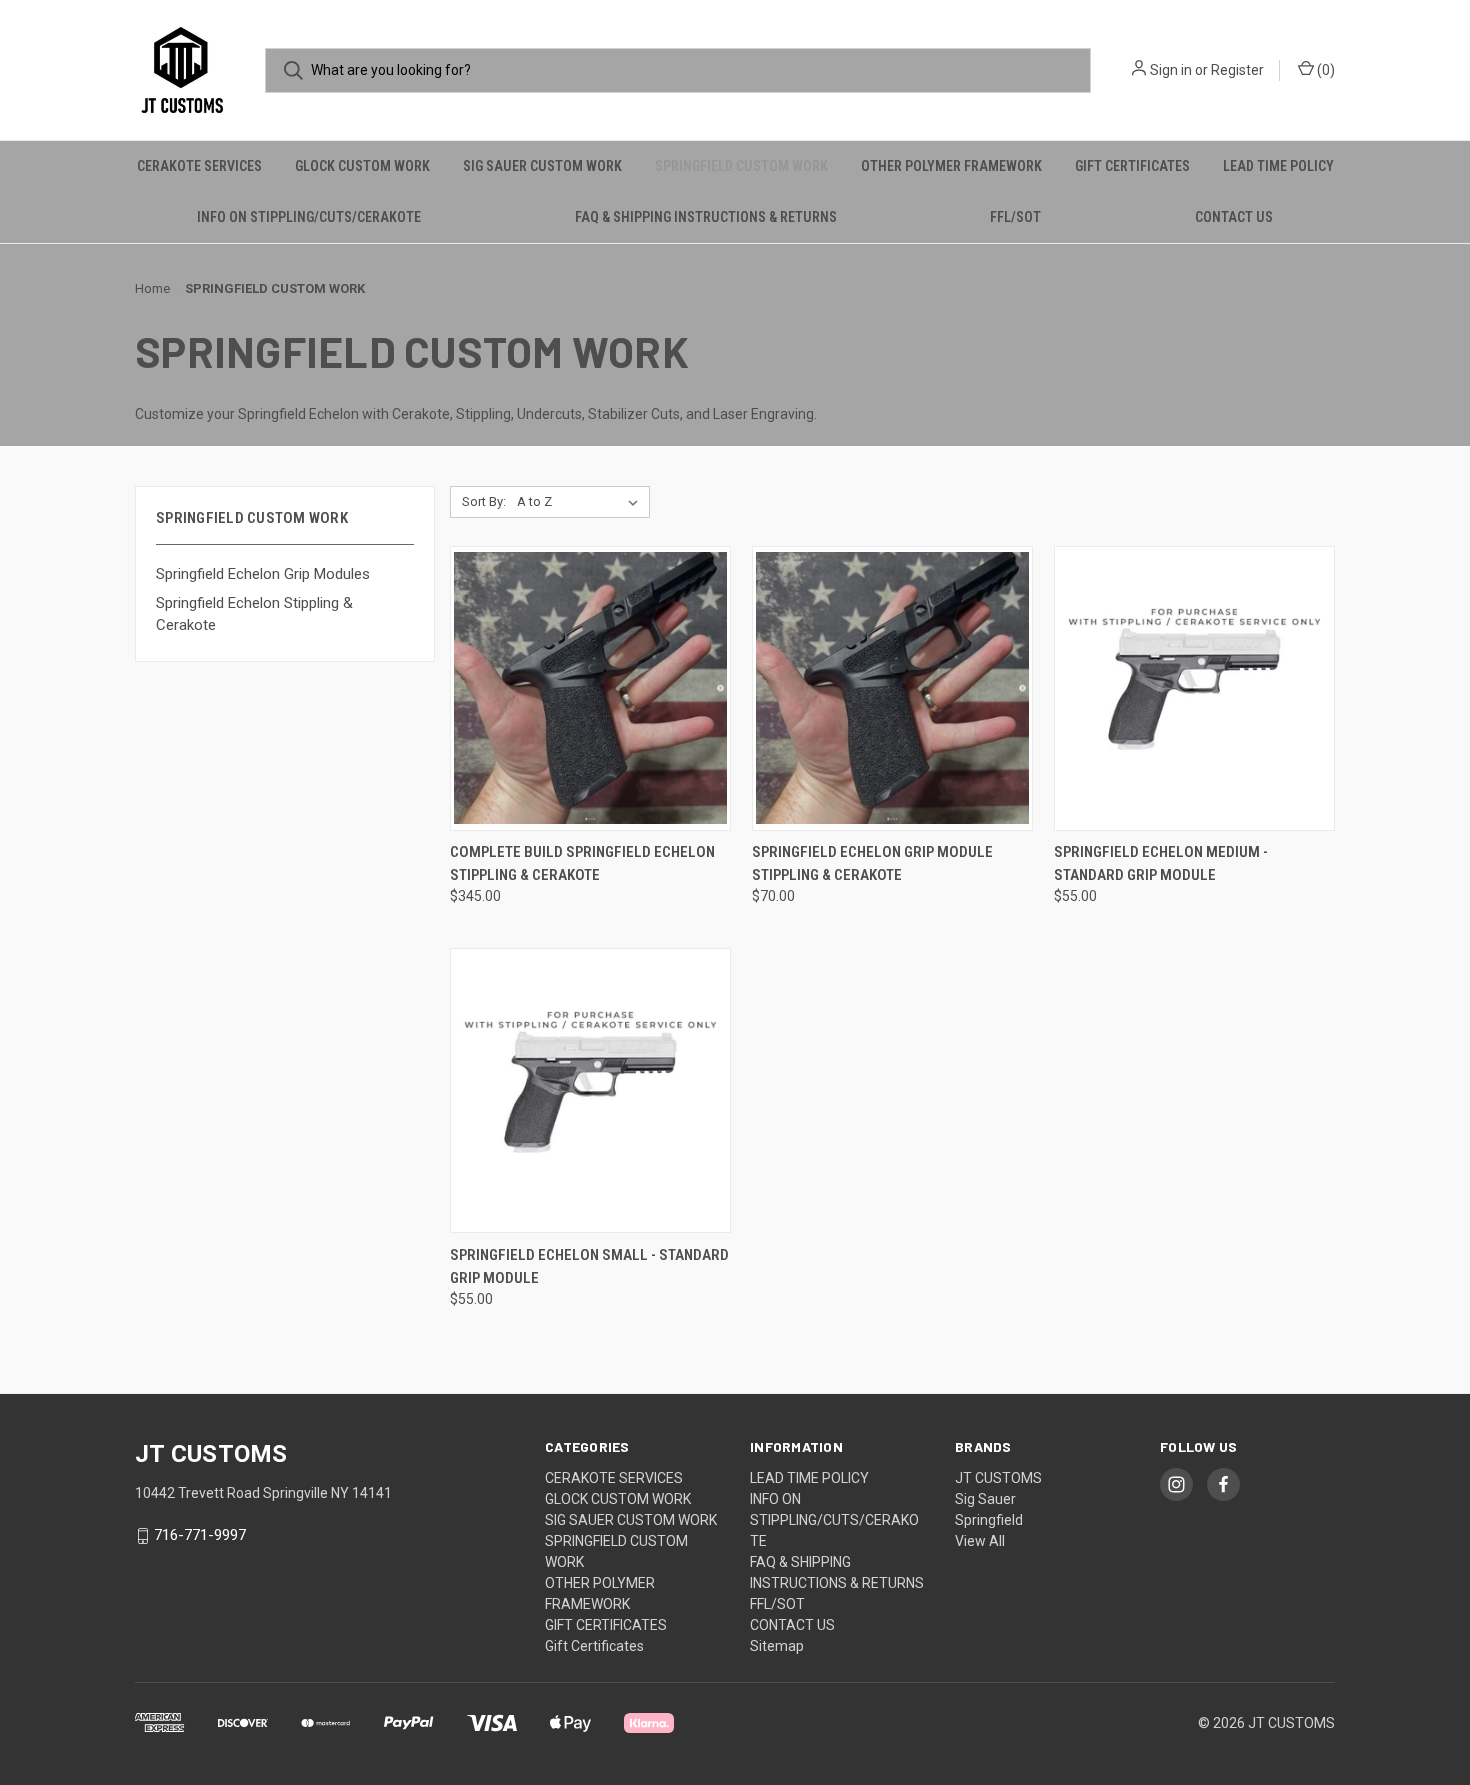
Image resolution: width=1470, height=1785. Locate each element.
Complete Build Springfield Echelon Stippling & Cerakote (582, 863)
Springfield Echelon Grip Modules (263, 574)
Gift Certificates (594, 1646)
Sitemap (777, 1646)
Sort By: (484, 501)
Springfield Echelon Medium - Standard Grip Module (1161, 863)
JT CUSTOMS (998, 1478)
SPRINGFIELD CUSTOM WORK (741, 166)
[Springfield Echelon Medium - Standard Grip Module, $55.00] (1194, 688)
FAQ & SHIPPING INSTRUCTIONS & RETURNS (706, 217)
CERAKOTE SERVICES (199, 166)
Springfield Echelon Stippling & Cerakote (254, 614)
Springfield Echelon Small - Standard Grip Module (589, 1266)
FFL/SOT (1015, 217)
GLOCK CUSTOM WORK (362, 166)
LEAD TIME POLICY (1278, 166)
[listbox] (581, 502)
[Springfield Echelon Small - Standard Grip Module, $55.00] (590, 1090)
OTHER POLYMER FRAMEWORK (951, 166)
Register (1237, 70)
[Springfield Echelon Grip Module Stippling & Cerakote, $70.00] (892, 688)
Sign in (1171, 70)
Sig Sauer (985, 1499)
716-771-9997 (200, 1536)
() (1324, 70)
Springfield (989, 1520)
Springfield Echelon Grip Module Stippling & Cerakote (872, 863)
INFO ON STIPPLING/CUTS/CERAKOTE (309, 217)
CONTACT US (1234, 217)
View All (980, 1541)
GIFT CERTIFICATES (1132, 166)
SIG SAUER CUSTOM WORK (542, 166)
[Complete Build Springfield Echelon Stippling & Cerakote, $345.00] (590, 688)
